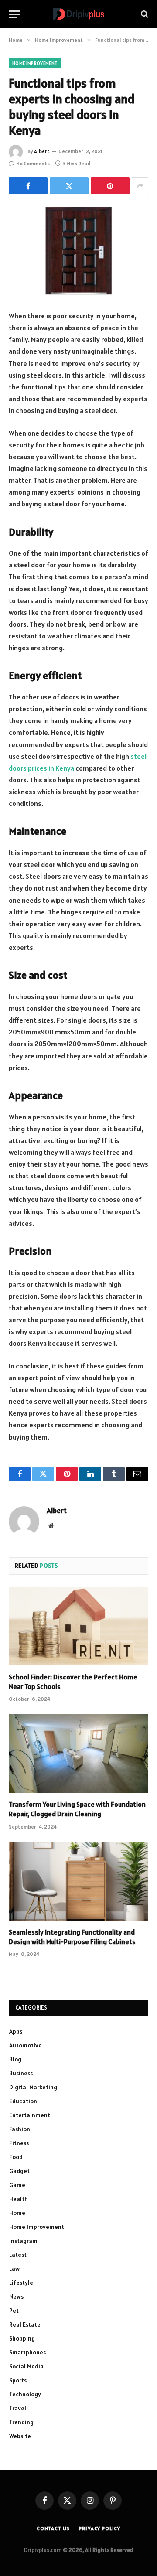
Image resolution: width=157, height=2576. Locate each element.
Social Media (26, 2366)
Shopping (22, 2338)
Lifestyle (21, 2283)
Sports (18, 2380)
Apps (16, 2031)
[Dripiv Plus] (78, 14)
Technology (25, 2394)
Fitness (19, 2143)
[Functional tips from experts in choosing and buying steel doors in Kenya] (78, 251)
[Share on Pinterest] (110, 186)
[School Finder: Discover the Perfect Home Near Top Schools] (78, 1626)
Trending (21, 2422)
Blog (15, 2059)
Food (16, 2157)
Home (17, 2213)
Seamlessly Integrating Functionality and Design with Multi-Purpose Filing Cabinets (72, 1937)
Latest (18, 2255)
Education (23, 2101)
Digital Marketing (33, 2087)
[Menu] (14, 14)
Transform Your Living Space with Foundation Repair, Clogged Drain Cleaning (77, 1809)
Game (17, 2185)
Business (21, 2073)
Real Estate (25, 2324)
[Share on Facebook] (28, 186)
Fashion (20, 2129)
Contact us (53, 2528)
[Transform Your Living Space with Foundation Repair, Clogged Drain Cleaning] (78, 1754)
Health (19, 2199)
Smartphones (27, 2352)
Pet (14, 2310)
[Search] (144, 14)
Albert (42, 151)
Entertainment (30, 2115)
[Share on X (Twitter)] (69, 186)
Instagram (23, 2241)
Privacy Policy (99, 2528)
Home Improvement (35, 63)
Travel (18, 2408)
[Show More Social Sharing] (140, 186)
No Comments (33, 163)
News (16, 2296)
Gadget (19, 2171)
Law (14, 2269)
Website (20, 2436)
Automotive (26, 2045)
